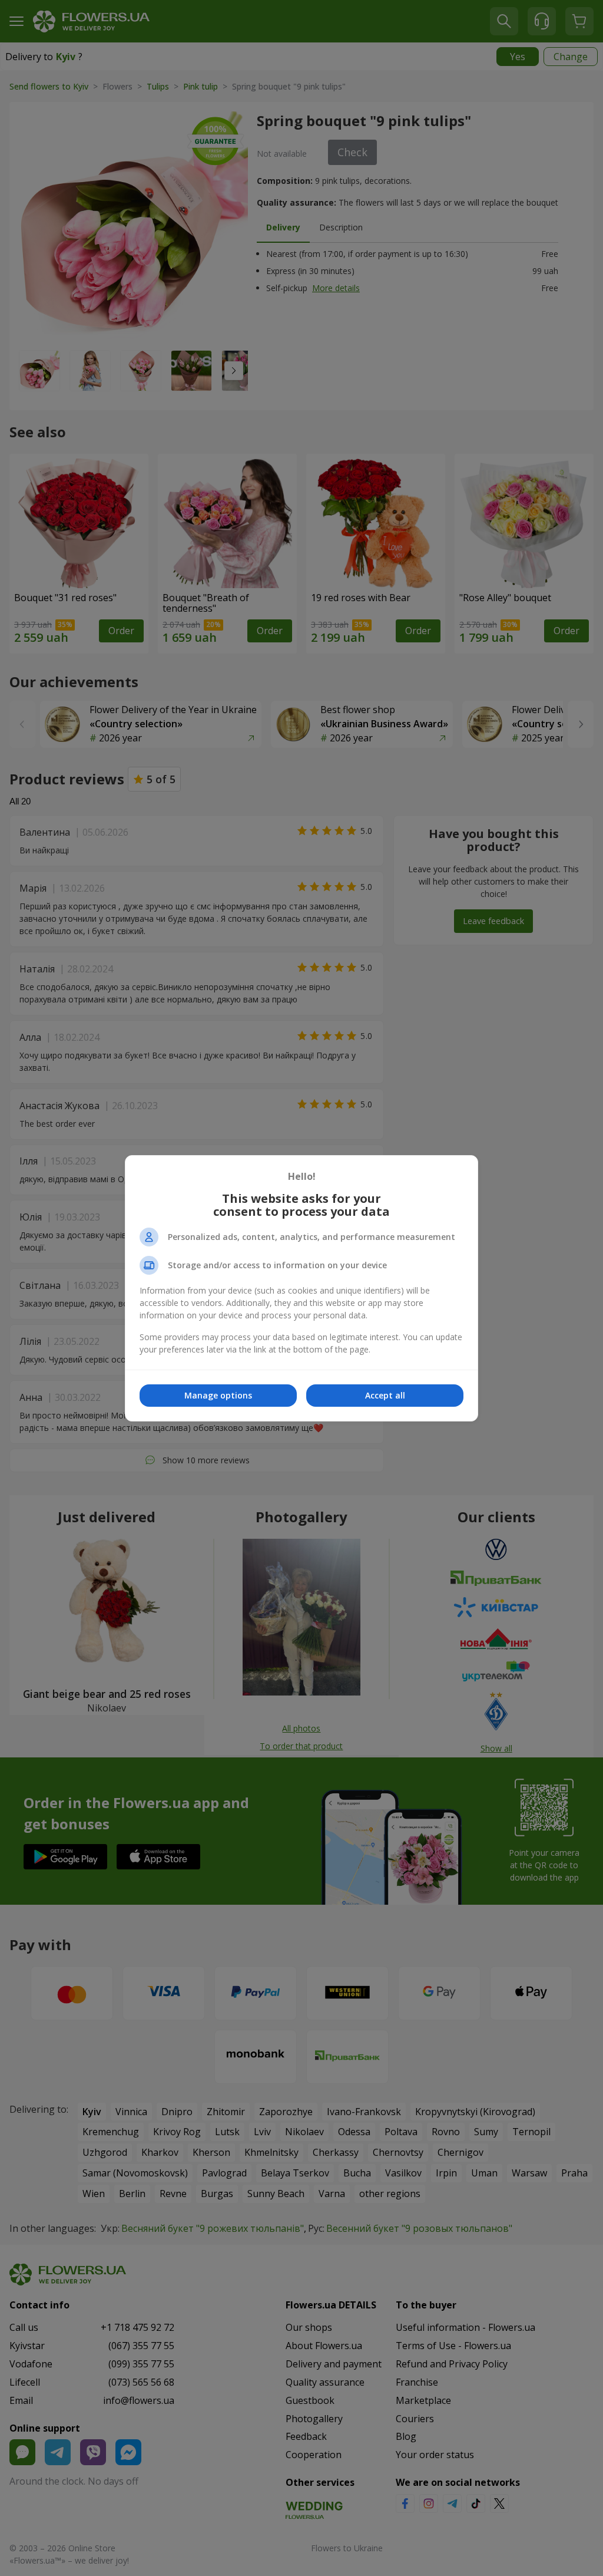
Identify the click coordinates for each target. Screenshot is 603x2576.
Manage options (218, 1395)
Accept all (385, 1395)
